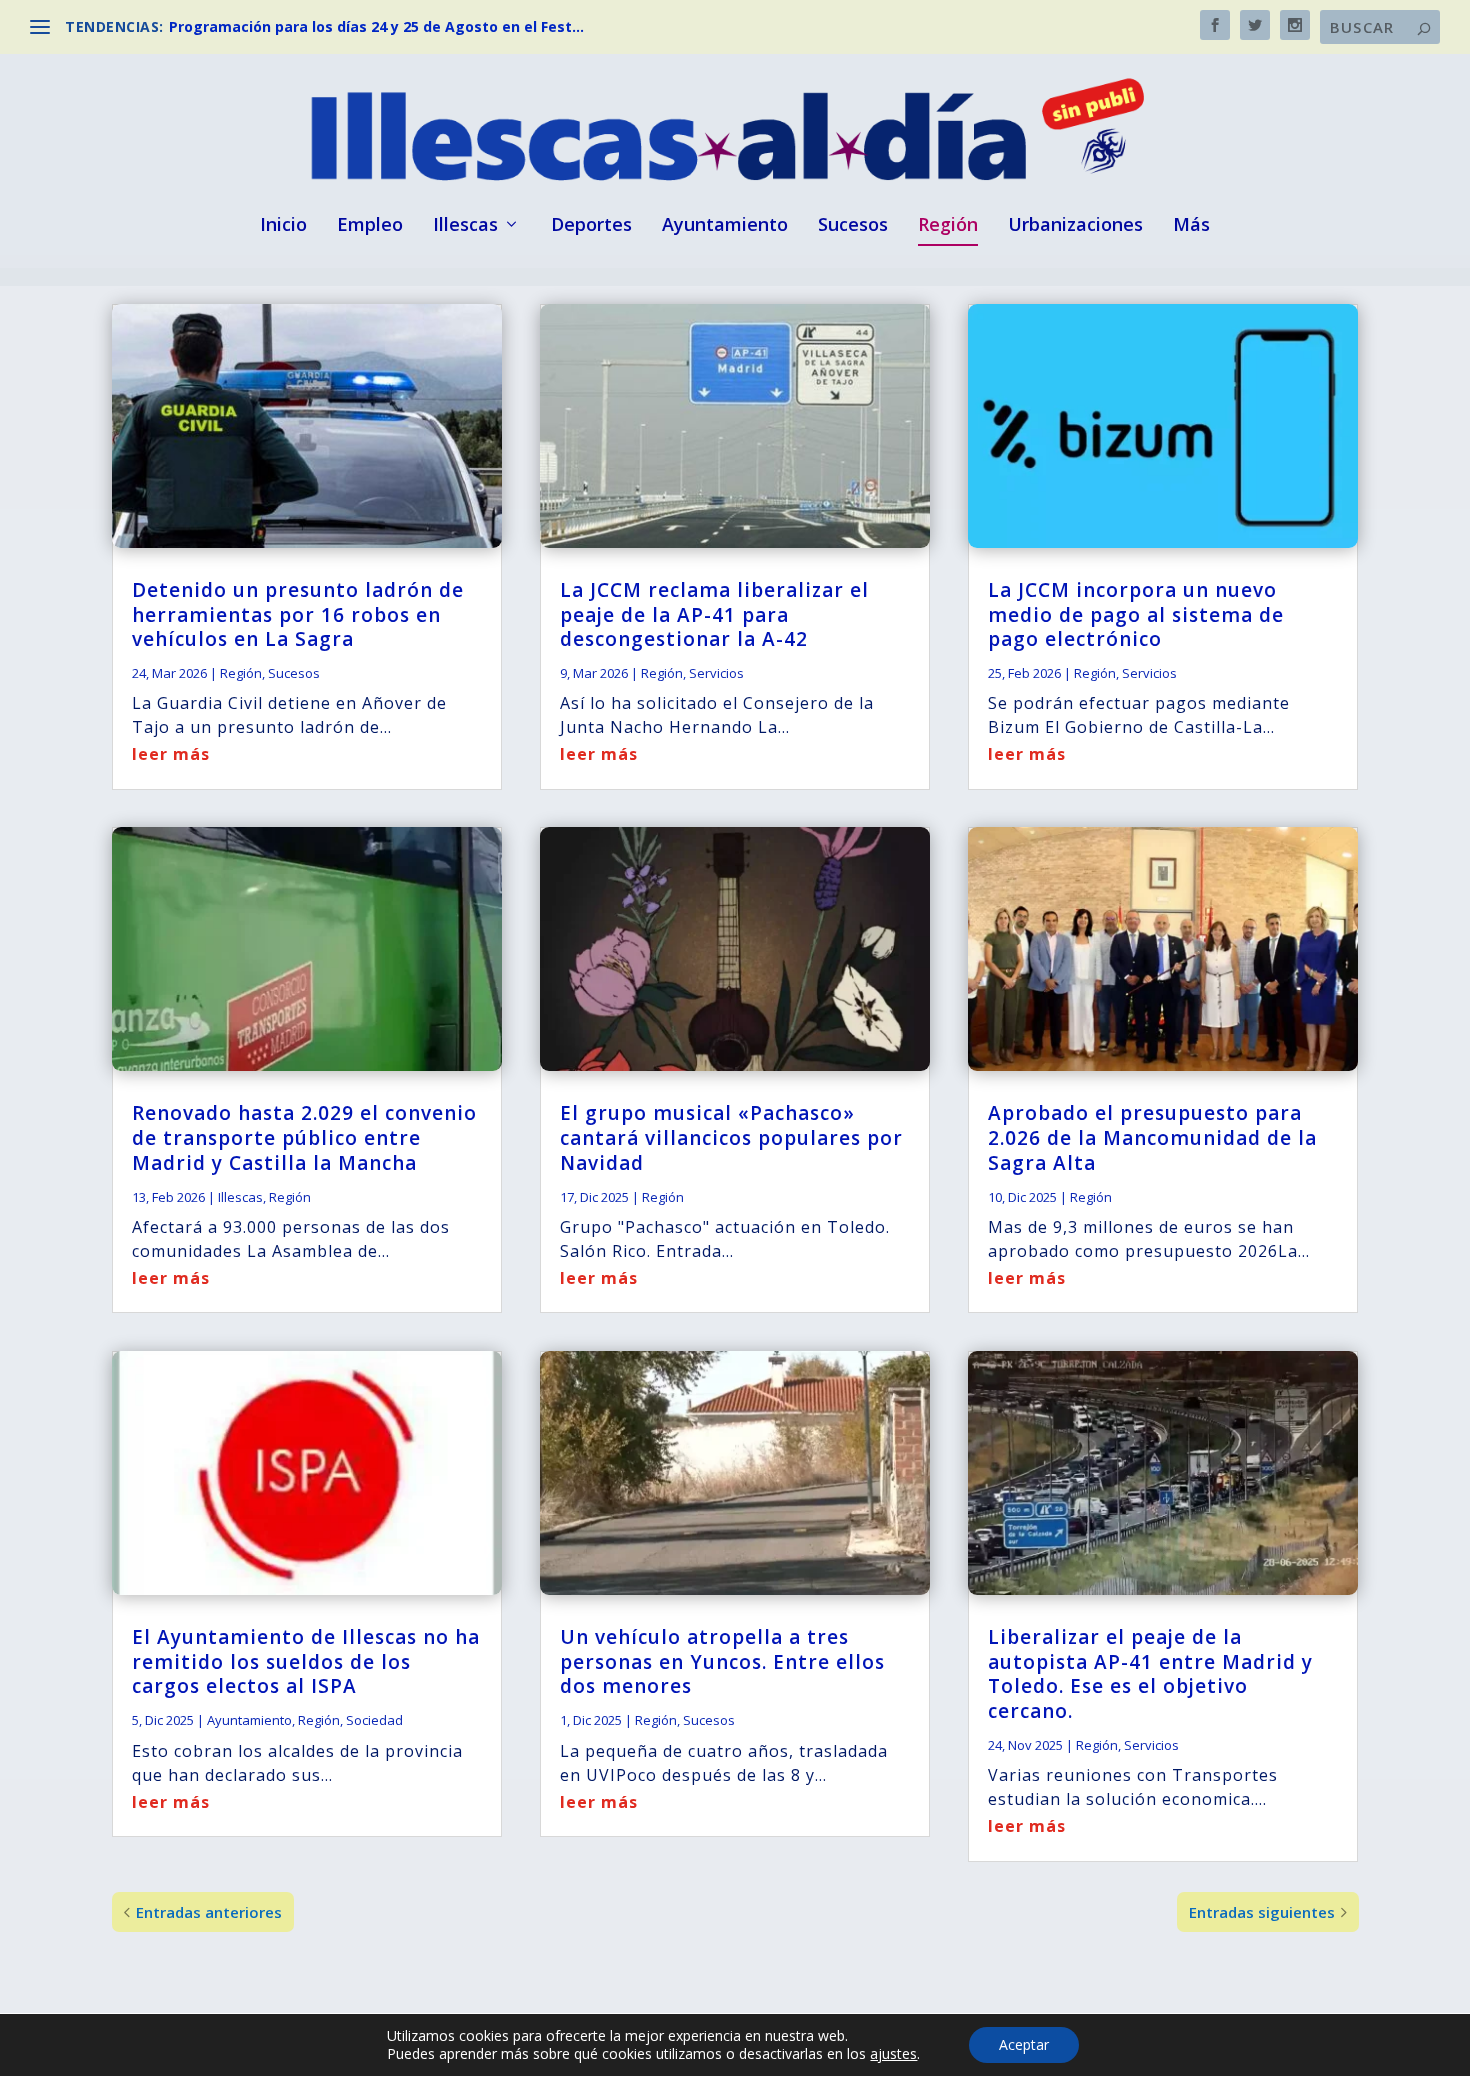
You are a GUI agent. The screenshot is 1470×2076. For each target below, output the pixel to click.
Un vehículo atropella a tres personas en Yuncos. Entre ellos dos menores (722, 1661)
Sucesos (853, 226)
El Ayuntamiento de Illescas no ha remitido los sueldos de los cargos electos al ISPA (306, 1661)
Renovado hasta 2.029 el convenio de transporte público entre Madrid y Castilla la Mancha (304, 1137)
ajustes (893, 2054)
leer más (171, 754)
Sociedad (374, 1720)
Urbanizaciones (1075, 226)
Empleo (370, 226)
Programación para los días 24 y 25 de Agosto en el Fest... (376, 26)
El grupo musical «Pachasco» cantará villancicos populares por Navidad (731, 1137)
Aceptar (1024, 2044)
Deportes (591, 226)
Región (948, 226)
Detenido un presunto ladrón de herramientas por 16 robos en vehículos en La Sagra (298, 614)
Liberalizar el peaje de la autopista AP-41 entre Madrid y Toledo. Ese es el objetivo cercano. (1150, 1674)
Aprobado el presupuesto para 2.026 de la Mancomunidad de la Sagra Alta (1152, 1137)
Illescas (465, 226)
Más (1191, 226)
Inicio (283, 226)
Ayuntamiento (725, 226)
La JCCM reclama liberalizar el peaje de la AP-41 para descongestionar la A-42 (714, 614)
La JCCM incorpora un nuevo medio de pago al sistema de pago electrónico (1136, 614)
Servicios (716, 673)
